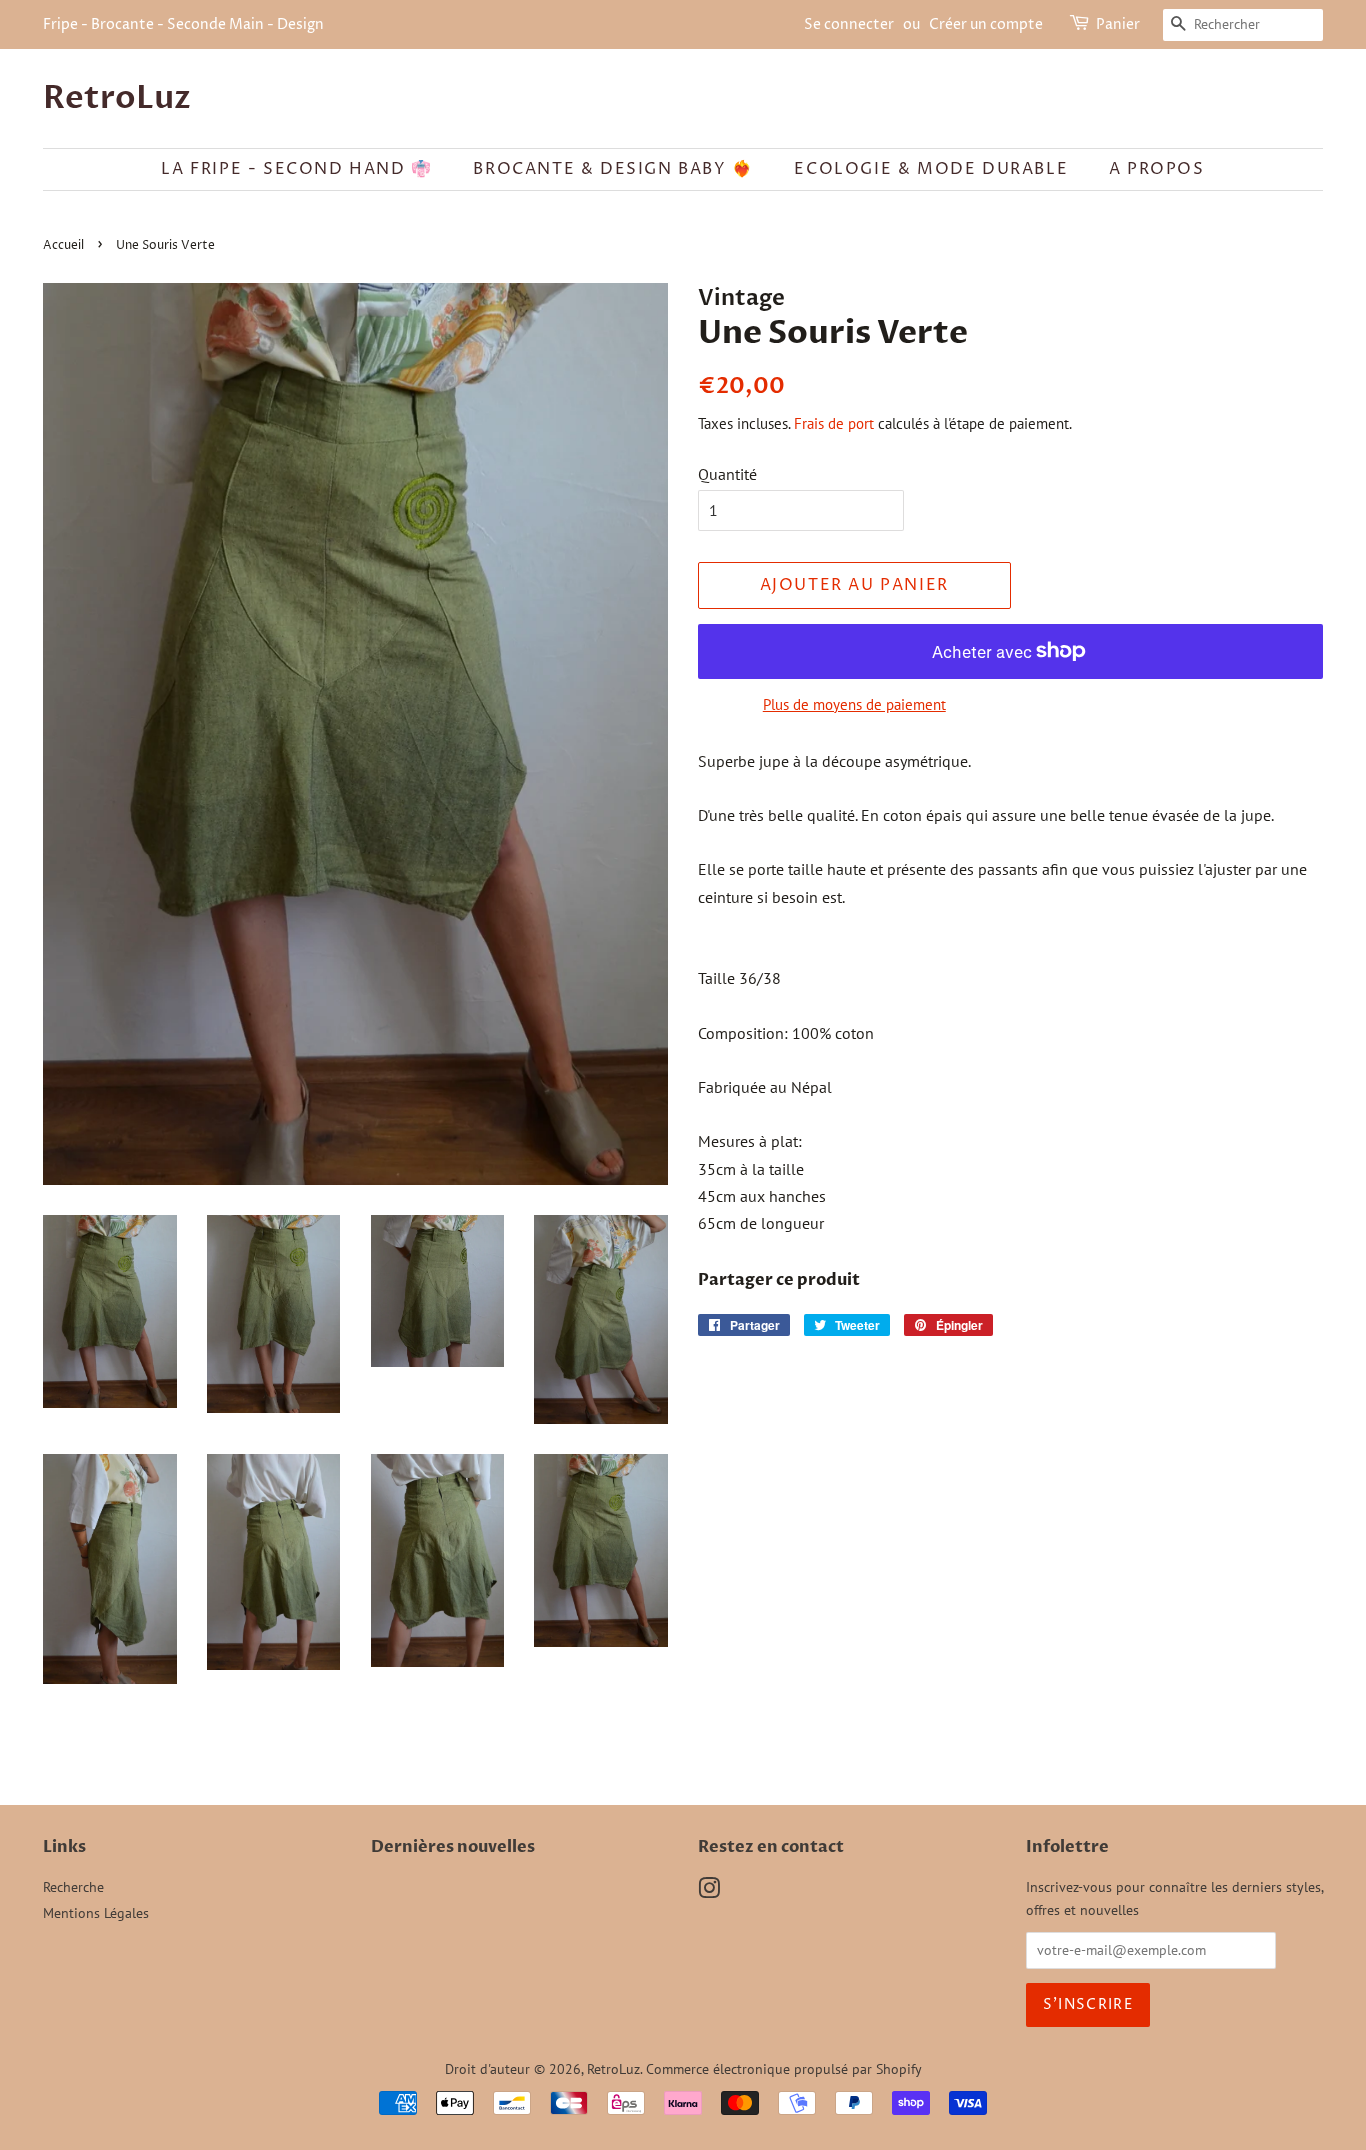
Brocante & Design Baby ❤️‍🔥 (613, 169)
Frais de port (834, 423)
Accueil (63, 245)
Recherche (73, 1887)
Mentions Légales (96, 1913)
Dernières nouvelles (453, 1847)
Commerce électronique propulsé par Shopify (784, 2069)
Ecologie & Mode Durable (931, 169)
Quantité (727, 474)
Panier (1118, 24)
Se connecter (849, 24)
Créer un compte (986, 24)
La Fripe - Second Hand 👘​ (296, 169)
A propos (1157, 169)
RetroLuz (117, 98)
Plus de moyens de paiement (854, 704)
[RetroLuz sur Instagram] (709, 1892)
